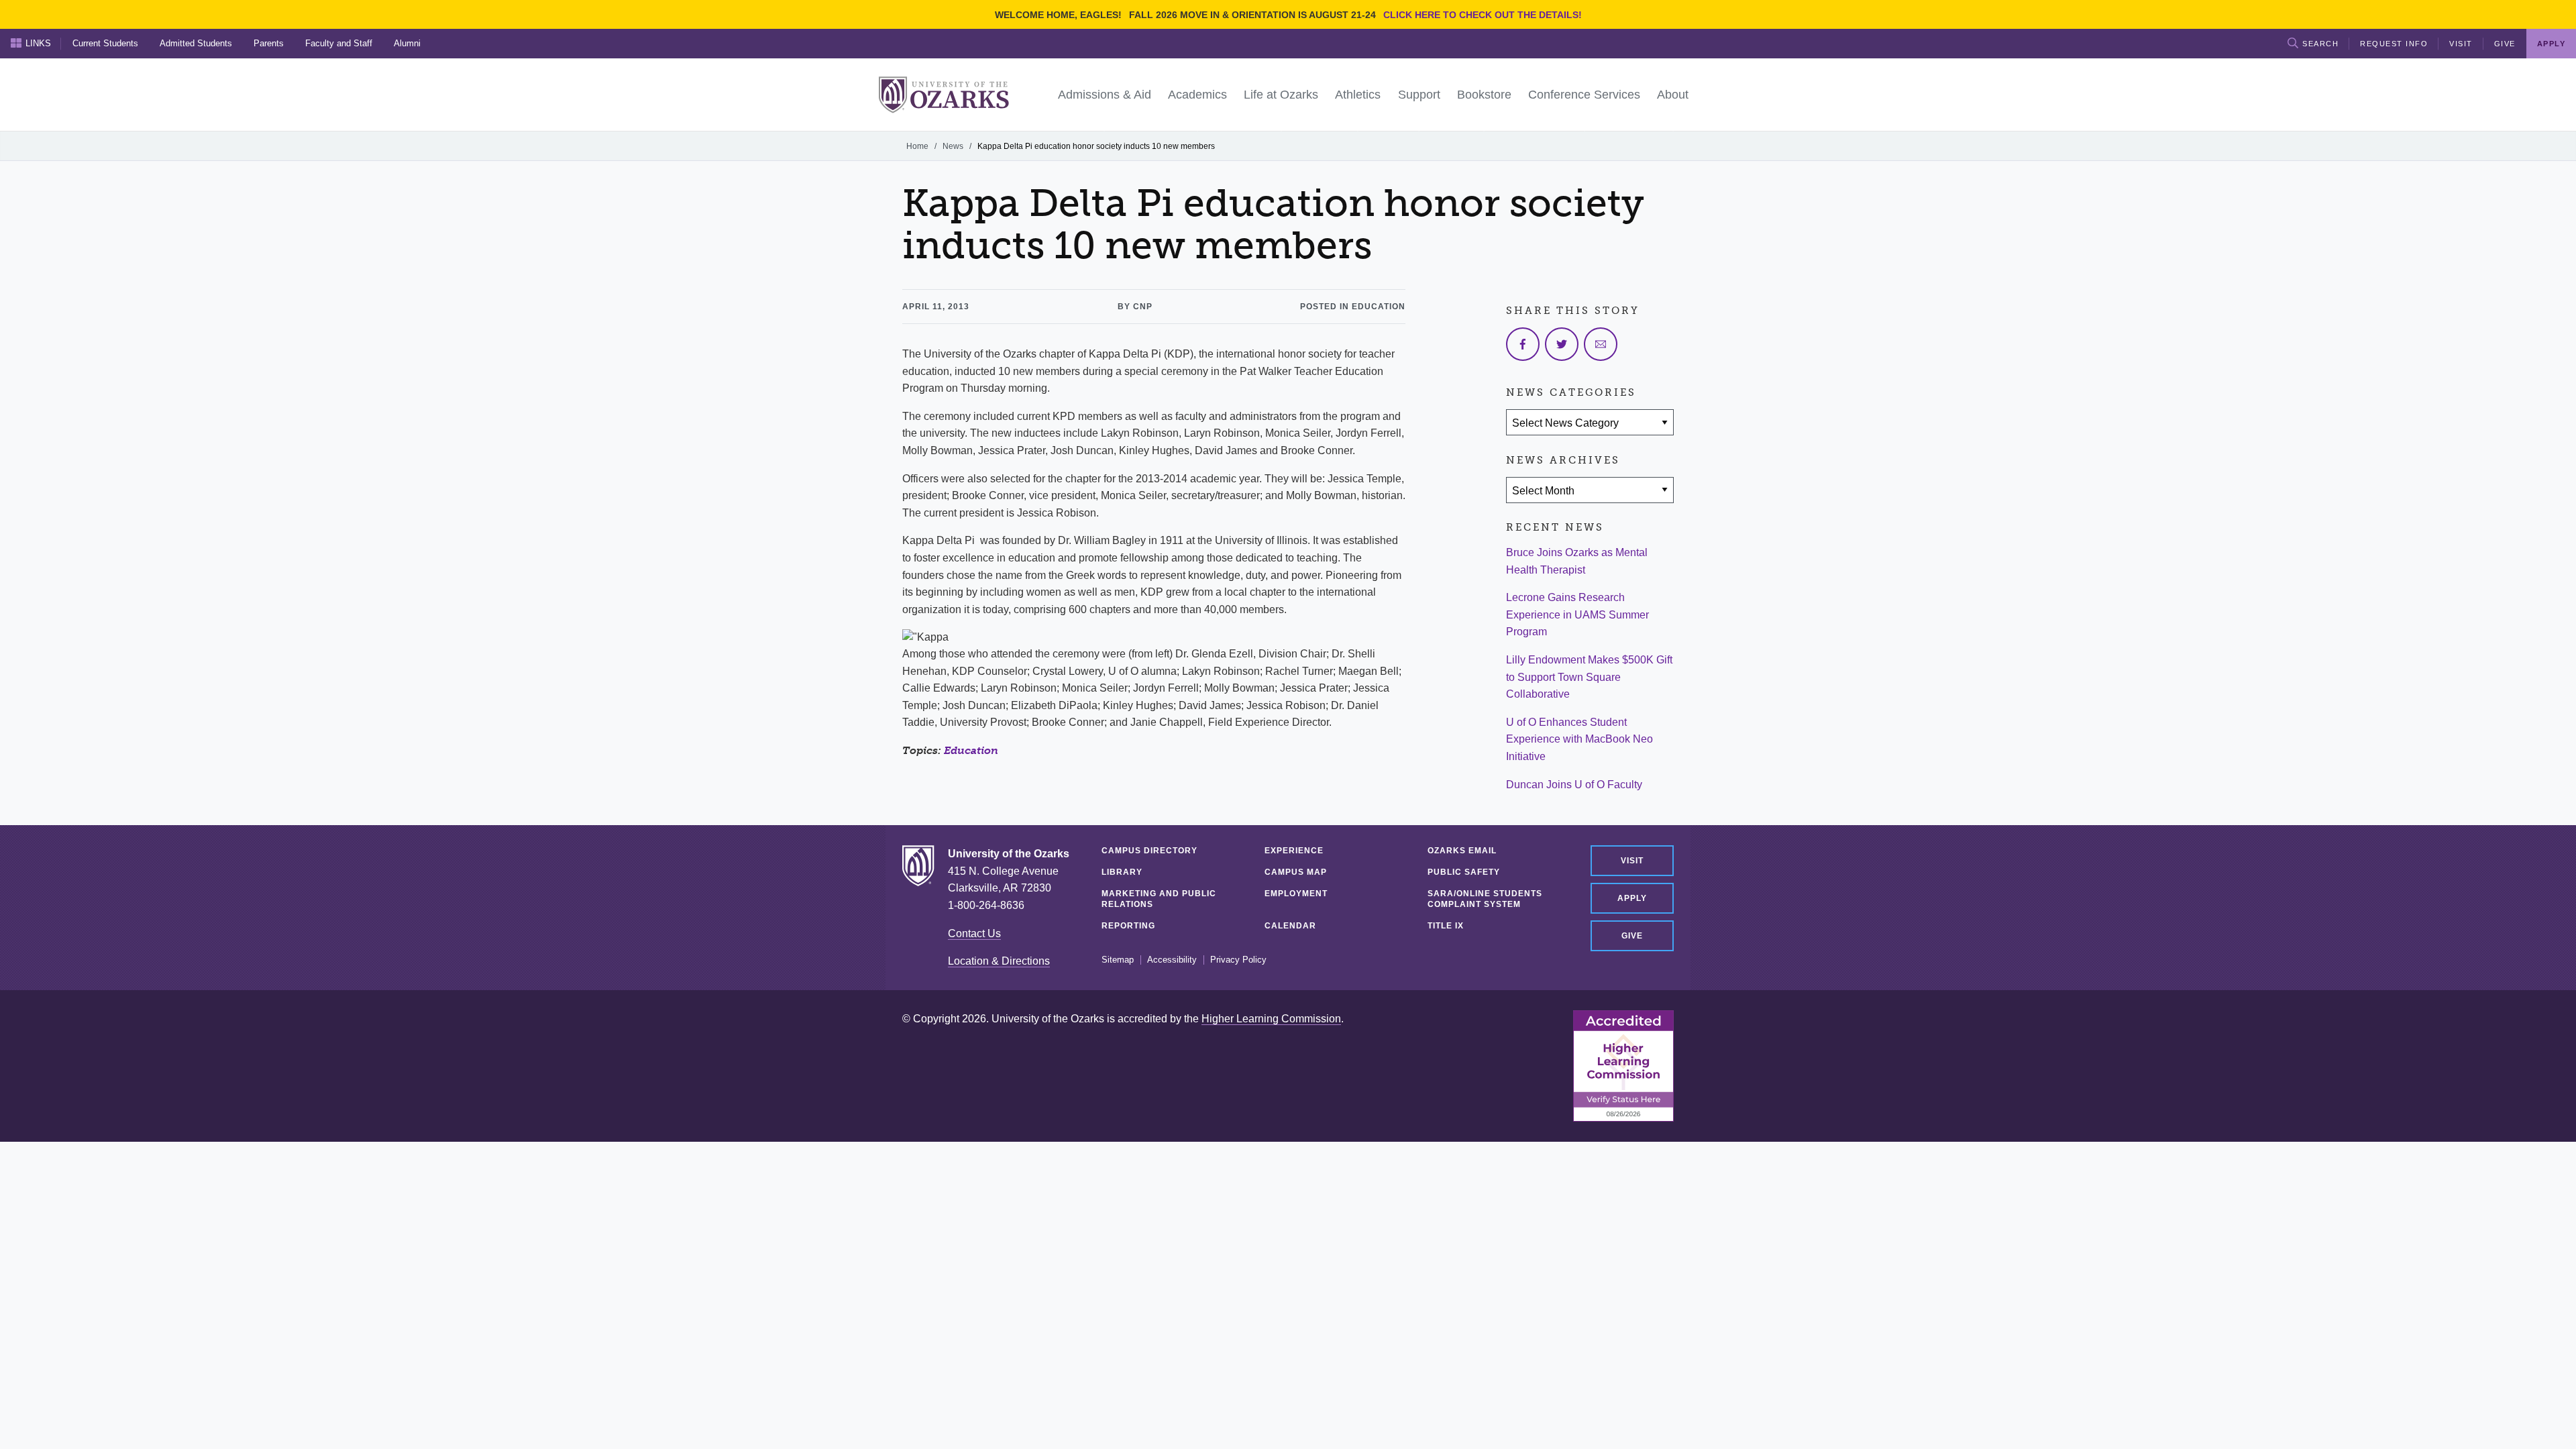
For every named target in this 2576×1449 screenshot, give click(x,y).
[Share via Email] (1601, 344)
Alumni (407, 43)
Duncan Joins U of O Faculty (1574, 785)
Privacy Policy (1238, 960)
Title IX (1446, 926)
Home (917, 146)
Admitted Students (196, 43)
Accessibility (1172, 960)
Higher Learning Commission (1271, 1019)
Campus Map (1296, 872)
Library (1122, 872)
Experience (1294, 851)
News (953, 146)
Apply (1632, 898)
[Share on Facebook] (1523, 344)
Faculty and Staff (339, 43)
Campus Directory (1149, 851)
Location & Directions (999, 961)
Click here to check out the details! (1483, 15)
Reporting (1128, 926)
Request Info (2394, 44)
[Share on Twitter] (1562, 344)
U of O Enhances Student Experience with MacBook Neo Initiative (1579, 739)
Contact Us (974, 933)
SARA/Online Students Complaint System (1485, 899)
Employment (1296, 894)
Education (971, 750)
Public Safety (1464, 872)
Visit (2461, 44)
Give (2505, 44)
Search (2320, 44)
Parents (269, 43)
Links (38, 43)
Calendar (1290, 926)
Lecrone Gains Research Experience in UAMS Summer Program (1577, 614)
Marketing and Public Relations (1159, 899)
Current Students (105, 43)
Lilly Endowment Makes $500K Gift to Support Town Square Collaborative (1589, 677)
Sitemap (1118, 960)
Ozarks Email (1462, 851)
